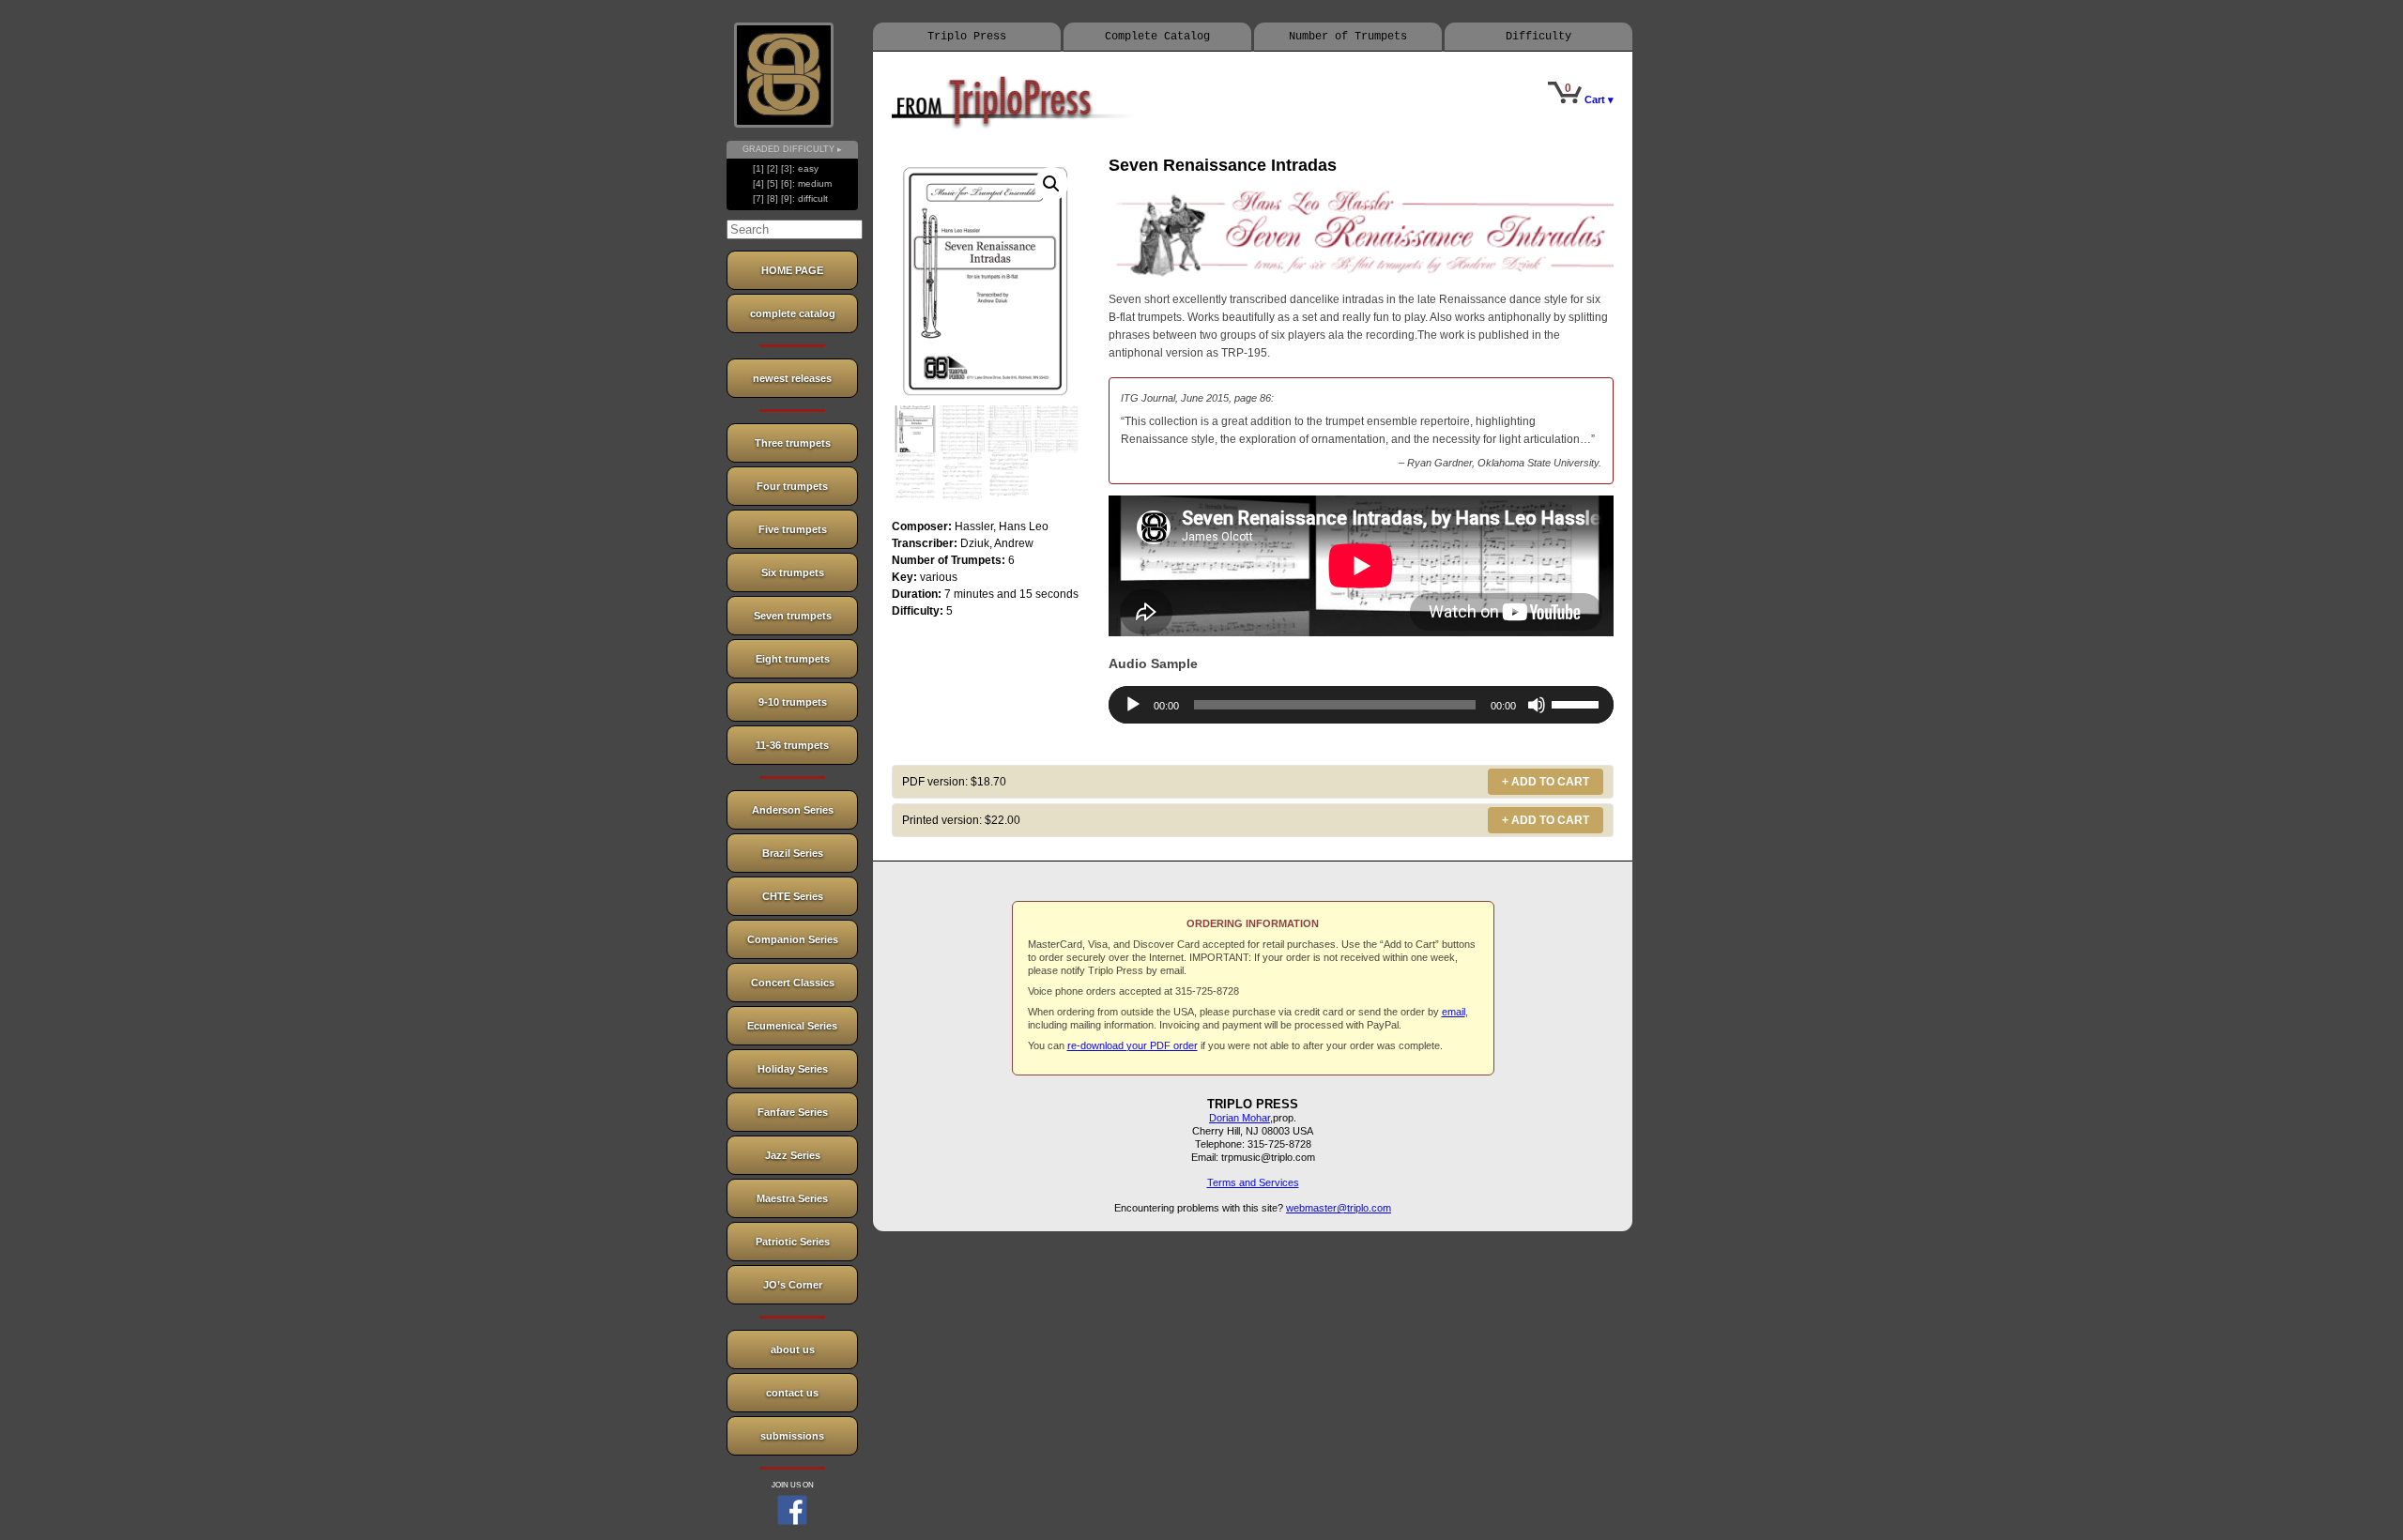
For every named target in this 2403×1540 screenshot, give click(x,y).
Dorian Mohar (1240, 1118)
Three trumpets (793, 443)
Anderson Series (793, 810)
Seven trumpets (793, 616)
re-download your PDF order (1133, 1045)
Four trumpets (792, 486)
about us (793, 1349)
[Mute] (1537, 705)
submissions (792, 1436)
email (1454, 1012)
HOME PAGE (792, 270)
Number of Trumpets (1348, 37)
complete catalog (793, 313)
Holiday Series (793, 1069)
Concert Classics (793, 983)
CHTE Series (793, 896)
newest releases (792, 378)
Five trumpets (793, 529)
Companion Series (793, 939)
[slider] (1578, 703)
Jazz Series (793, 1155)
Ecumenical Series (792, 1026)
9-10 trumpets (793, 702)
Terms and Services (1253, 1182)
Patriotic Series (793, 1242)
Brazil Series (793, 853)
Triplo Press (967, 37)
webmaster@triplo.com (1339, 1208)
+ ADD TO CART (1546, 782)
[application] (1361, 705)
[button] (1051, 184)
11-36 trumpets (792, 745)
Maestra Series (792, 1198)
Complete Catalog (1157, 37)
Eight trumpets (793, 659)
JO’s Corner (793, 1285)
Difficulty (1538, 37)
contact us (792, 1393)
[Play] (1133, 705)
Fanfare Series (793, 1112)
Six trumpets (793, 572)
